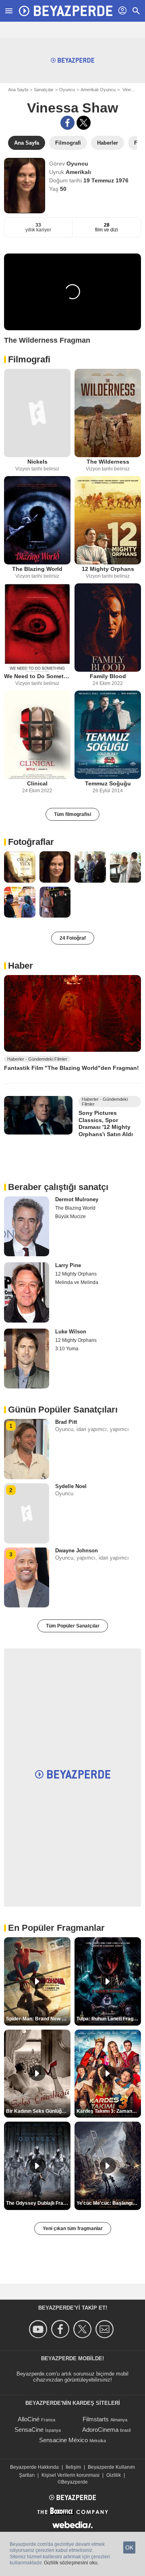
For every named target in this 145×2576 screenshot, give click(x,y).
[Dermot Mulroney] (27, 1227)
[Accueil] (66, 11)
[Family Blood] (108, 628)
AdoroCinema (100, 2430)
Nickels (37, 462)
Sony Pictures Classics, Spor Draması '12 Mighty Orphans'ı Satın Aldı (106, 1123)
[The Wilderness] (108, 413)
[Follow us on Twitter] (84, 2329)
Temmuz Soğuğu (108, 783)
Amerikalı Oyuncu (98, 90)
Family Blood (108, 676)
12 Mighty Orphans (108, 569)
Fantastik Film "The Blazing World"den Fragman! (71, 1068)
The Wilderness (108, 462)
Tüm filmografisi (72, 814)
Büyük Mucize (70, 1216)
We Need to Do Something (37, 676)
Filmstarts (96, 2419)
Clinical (37, 783)
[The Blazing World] (37, 520)
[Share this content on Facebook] (67, 123)
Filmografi (29, 359)
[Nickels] (37, 413)
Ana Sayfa (18, 90)
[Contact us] (106, 2329)
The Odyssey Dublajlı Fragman (38, 2203)
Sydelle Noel (71, 1486)
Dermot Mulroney (77, 1199)
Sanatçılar (44, 90)
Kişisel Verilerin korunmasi (70, 2475)
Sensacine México (63, 2440)
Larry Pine (68, 1265)
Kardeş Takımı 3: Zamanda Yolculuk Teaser (109, 2111)
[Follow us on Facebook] (61, 2329)
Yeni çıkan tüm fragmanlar (73, 2228)
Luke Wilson (71, 1332)
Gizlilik (114, 2475)
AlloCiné (29, 2419)
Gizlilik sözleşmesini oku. (71, 2563)
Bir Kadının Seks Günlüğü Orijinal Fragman (38, 2111)
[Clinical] (37, 735)
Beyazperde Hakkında (34, 2467)
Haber (21, 966)
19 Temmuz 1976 (106, 180)
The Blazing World (37, 569)
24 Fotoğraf (73, 938)
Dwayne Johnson (77, 1551)
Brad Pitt (66, 1422)
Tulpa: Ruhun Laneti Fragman (109, 2019)
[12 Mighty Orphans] (108, 520)
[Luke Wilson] (27, 1359)
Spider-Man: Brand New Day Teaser (38, 2019)
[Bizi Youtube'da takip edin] (39, 2329)
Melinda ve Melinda (77, 1282)
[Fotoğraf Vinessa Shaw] (20, 867)
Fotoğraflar (31, 842)
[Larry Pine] (27, 1292)
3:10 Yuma (67, 1349)
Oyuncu (67, 90)
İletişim (73, 2467)
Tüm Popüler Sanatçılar (73, 1626)
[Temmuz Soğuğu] (108, 735)
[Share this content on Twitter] (84, 123)
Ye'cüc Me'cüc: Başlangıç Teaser (109, 2203)
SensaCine (29, 2430)
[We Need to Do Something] (37, 628)
